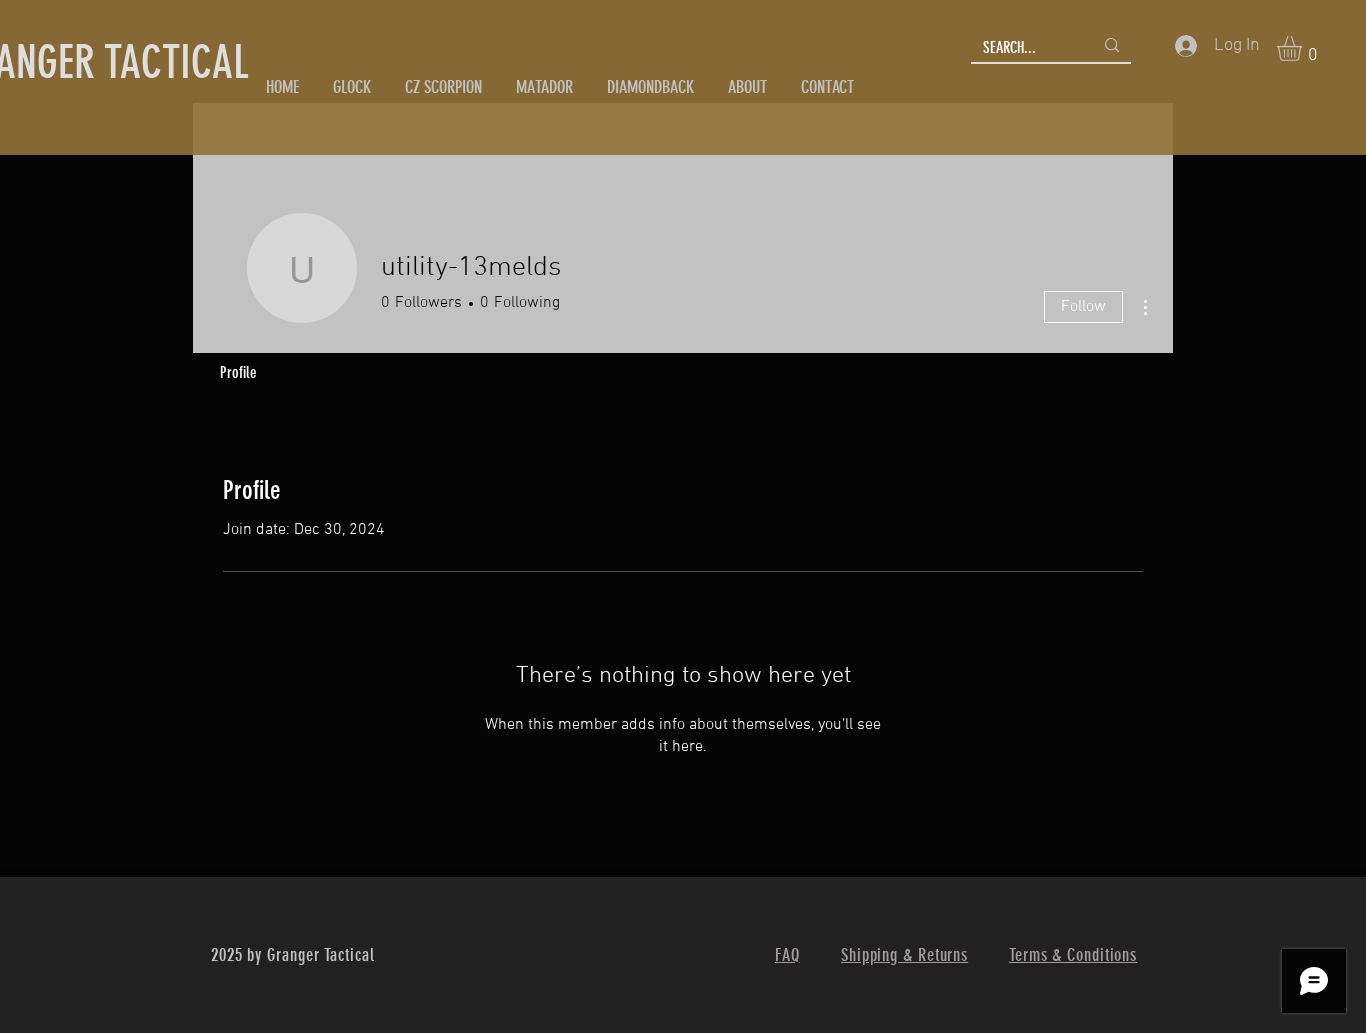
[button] (1304, 48)
